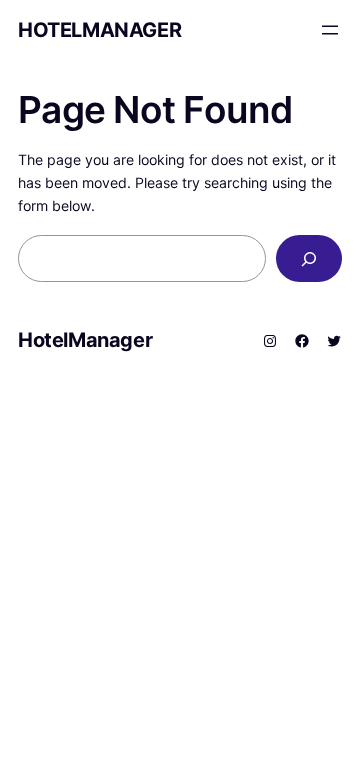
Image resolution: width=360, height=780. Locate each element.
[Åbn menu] (330, 30)
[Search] (309, 258)
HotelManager (99, 30)
